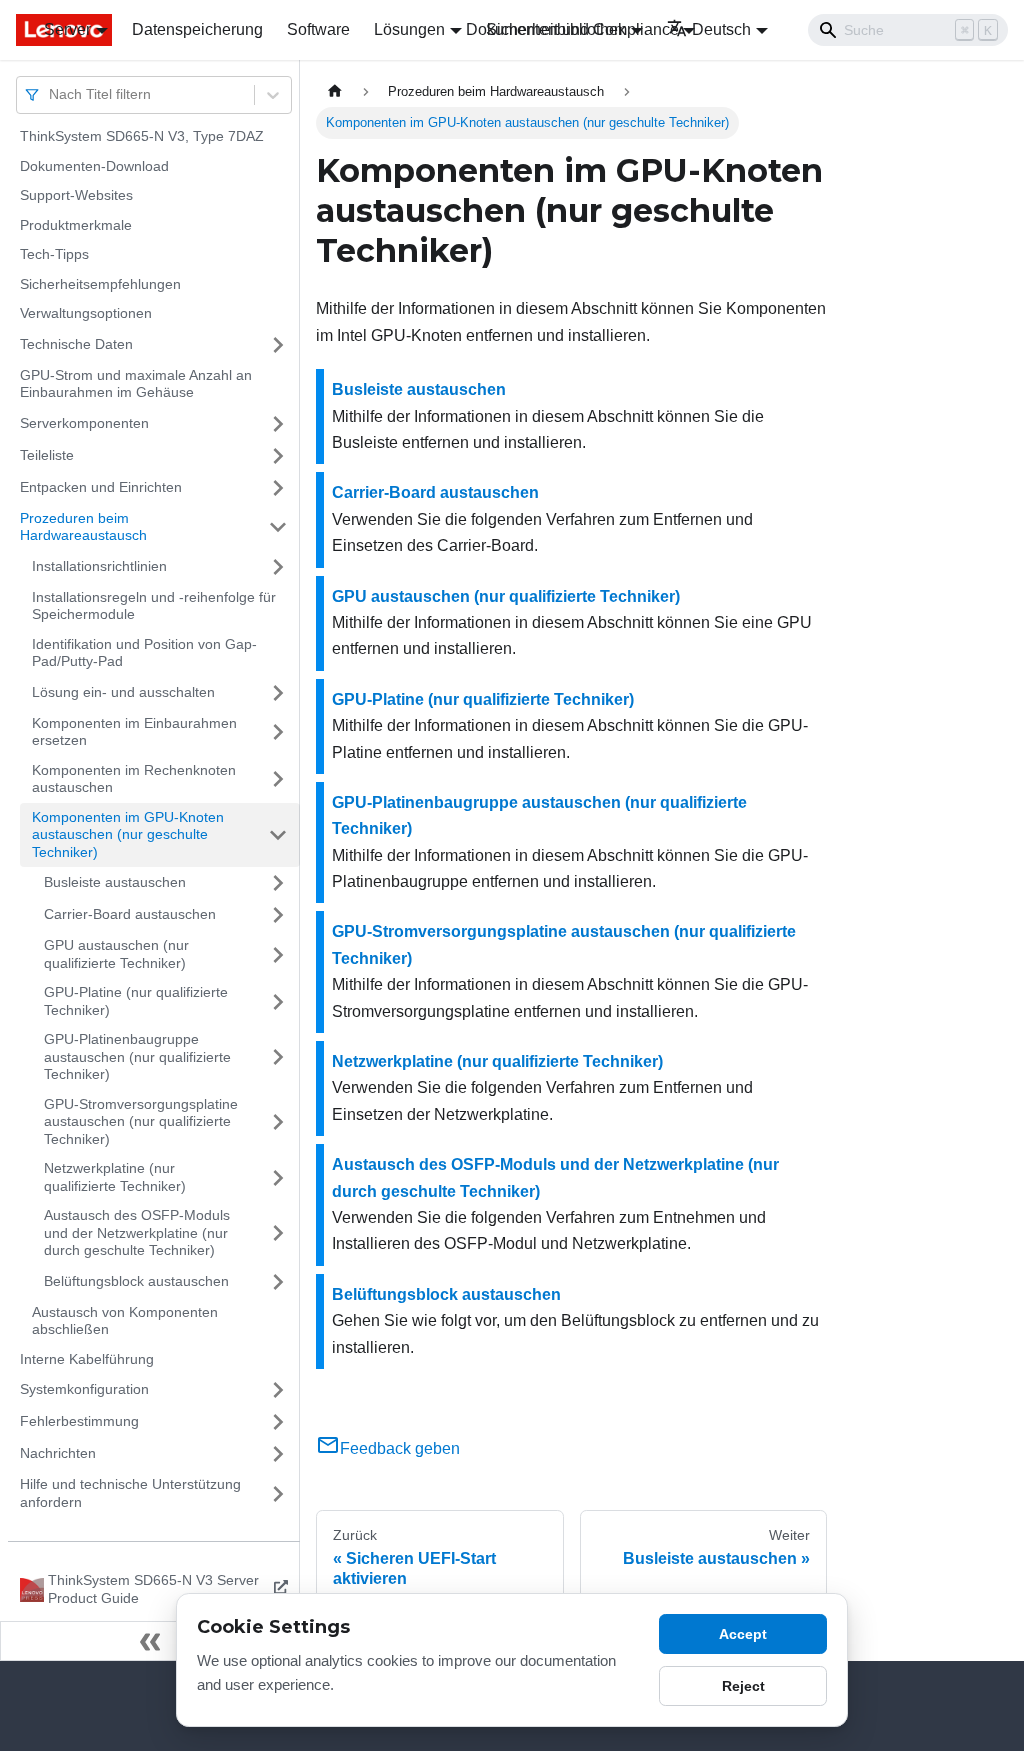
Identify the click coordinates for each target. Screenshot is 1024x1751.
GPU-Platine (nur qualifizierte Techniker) (136, 1001)
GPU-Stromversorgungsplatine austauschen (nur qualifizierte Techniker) (141, 1121)
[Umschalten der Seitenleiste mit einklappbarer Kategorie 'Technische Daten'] (278, 345)
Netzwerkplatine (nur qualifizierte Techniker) (115, 1177)
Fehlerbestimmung (79, 1421)
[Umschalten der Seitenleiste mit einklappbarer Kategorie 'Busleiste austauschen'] (278, 883)
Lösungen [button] (409, 29)
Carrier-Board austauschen (130, 914)
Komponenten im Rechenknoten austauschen (134, 779)
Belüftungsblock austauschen (136, 1281)
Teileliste (47, 455)
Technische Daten (76, 344)
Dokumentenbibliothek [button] (546, 29)
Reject (743, 1686)
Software (318, 29)
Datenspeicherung (197, 29)
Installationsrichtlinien (99, 566)
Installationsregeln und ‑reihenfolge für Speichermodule (154, 606)
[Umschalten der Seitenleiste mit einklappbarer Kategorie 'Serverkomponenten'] (278, 424)
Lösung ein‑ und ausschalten (123, 692)
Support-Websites (76, 195)
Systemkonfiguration (84, 1389)
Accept (743, 1634)
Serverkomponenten (84, 423)
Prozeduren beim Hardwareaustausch (83, 527)
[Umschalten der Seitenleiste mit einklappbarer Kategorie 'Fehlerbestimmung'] (278, 1422)
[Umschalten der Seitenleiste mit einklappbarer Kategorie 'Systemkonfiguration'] (278, 1390)
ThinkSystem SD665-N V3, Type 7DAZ (142, 136)
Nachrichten (58, 1453)
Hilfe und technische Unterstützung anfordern (130, 1493)
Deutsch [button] (721, 29)
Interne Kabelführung (87, 1359)
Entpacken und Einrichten (101, 487)
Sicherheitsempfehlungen (100, 284)
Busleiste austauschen (115, 882)
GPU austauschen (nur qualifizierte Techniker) (116, 954)
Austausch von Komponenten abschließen (125, 1321)
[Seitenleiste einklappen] (150, 1641)
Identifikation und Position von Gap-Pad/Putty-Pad (144, 653)
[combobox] (51, 94)
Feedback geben (400, 1448)
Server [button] (67, 29)
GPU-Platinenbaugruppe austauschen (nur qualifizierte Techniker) (137, 1056)
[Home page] (335, 91)
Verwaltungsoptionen (86, 313)
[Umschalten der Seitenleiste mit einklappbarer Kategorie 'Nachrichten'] (278, 1454)
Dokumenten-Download (94, 166)
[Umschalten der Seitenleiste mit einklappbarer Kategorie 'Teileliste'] (278, 456)
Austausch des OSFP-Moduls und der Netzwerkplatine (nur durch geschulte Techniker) (137, 1232)
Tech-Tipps (54, 254)
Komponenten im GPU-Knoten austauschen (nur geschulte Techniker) (128, 834)
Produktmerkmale (76, 225)
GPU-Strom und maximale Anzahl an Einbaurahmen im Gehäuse (136, 384)
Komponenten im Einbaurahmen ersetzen (134, 732)
